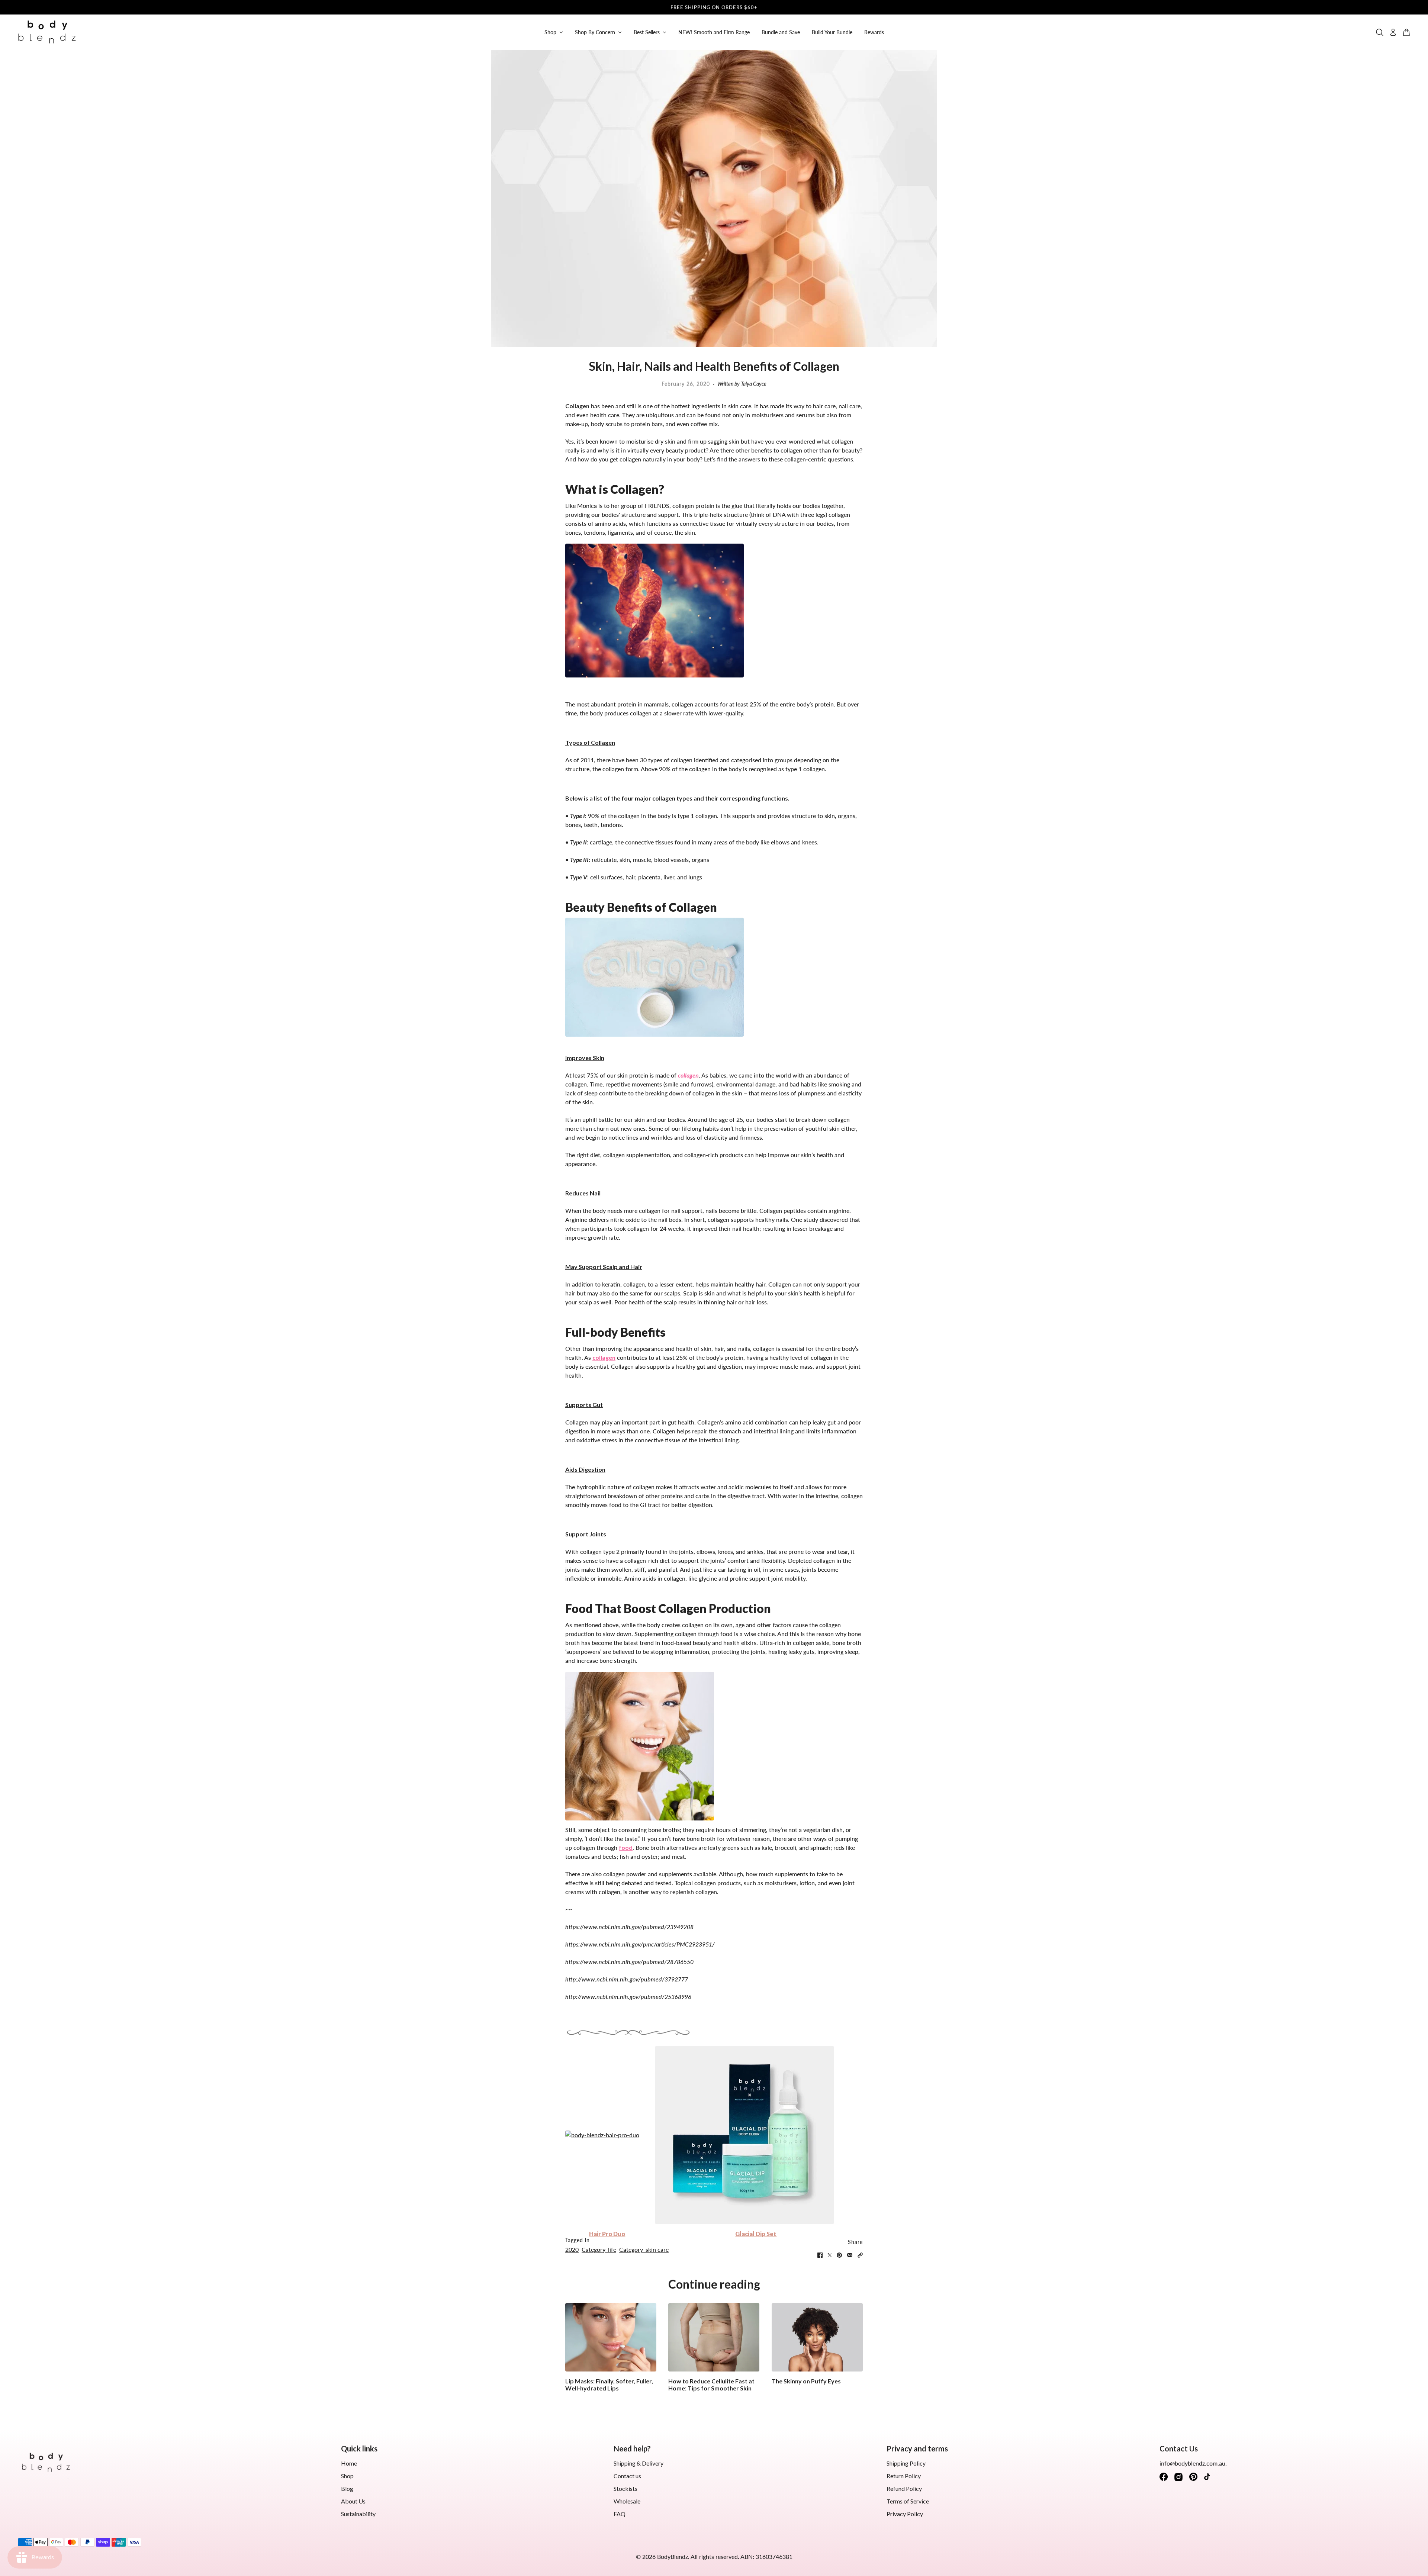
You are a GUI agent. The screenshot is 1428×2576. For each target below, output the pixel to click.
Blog (347, 2488)
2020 (572, 2249)
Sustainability (358, 2514)
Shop (347, 2476)
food (626, 1847)
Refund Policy (904, 2488)
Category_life (599, 2249)
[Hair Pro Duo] (607, 2135)
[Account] (1393, 32)
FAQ (620, 2514)
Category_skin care (644, 2249)
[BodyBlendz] (47, 32)
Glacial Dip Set (756, 2234)
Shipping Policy (906, 2463)
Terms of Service (908, 2501)
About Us (353, 2501)
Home (349, 2463)
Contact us (627, 2476)
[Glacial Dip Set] (756, 2135)
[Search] (1380, 32)
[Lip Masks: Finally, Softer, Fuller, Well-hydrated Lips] (611, 2337)
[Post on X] (830, 2255)
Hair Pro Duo (607, 2234)
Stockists (625, 2488)
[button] (860, 2255)
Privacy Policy (905, 2514)
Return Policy (904, 2476)
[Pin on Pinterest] (839, 2255)
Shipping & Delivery (639, 2463)
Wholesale (627, 2501)
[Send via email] (850, 2255)
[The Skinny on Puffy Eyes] (817, 2337)
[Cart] (1406, 32)
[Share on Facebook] (820, 2255)
